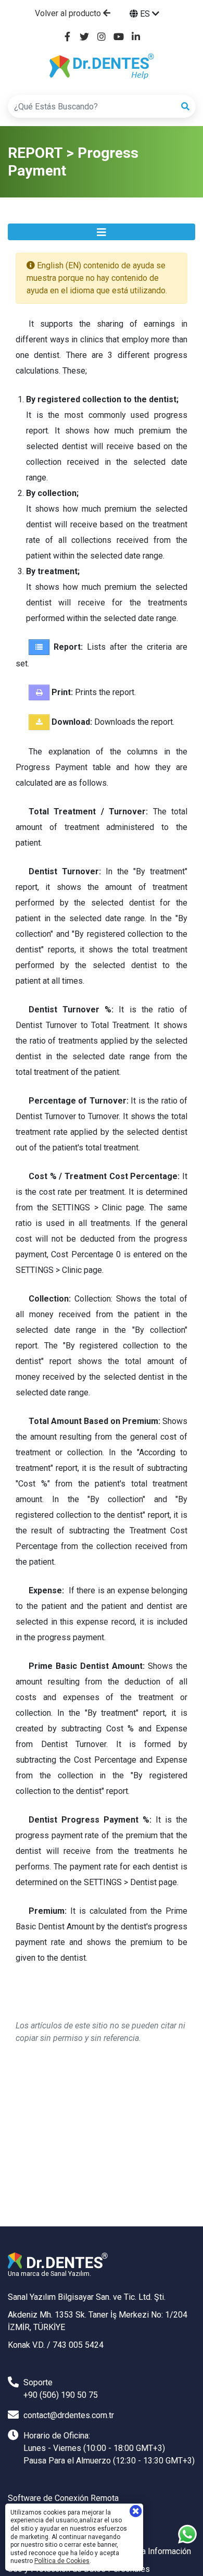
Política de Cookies (62, 2561)
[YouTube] (119, 37)
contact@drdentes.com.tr (69, 2415)
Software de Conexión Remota (63, 2498)
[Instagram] (102, 37)
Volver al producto (69, 13)
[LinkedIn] (136, 37)
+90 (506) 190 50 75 (61, 2395)
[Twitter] (85, 37)
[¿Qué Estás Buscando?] (185, 107)
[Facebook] (67, 37)
